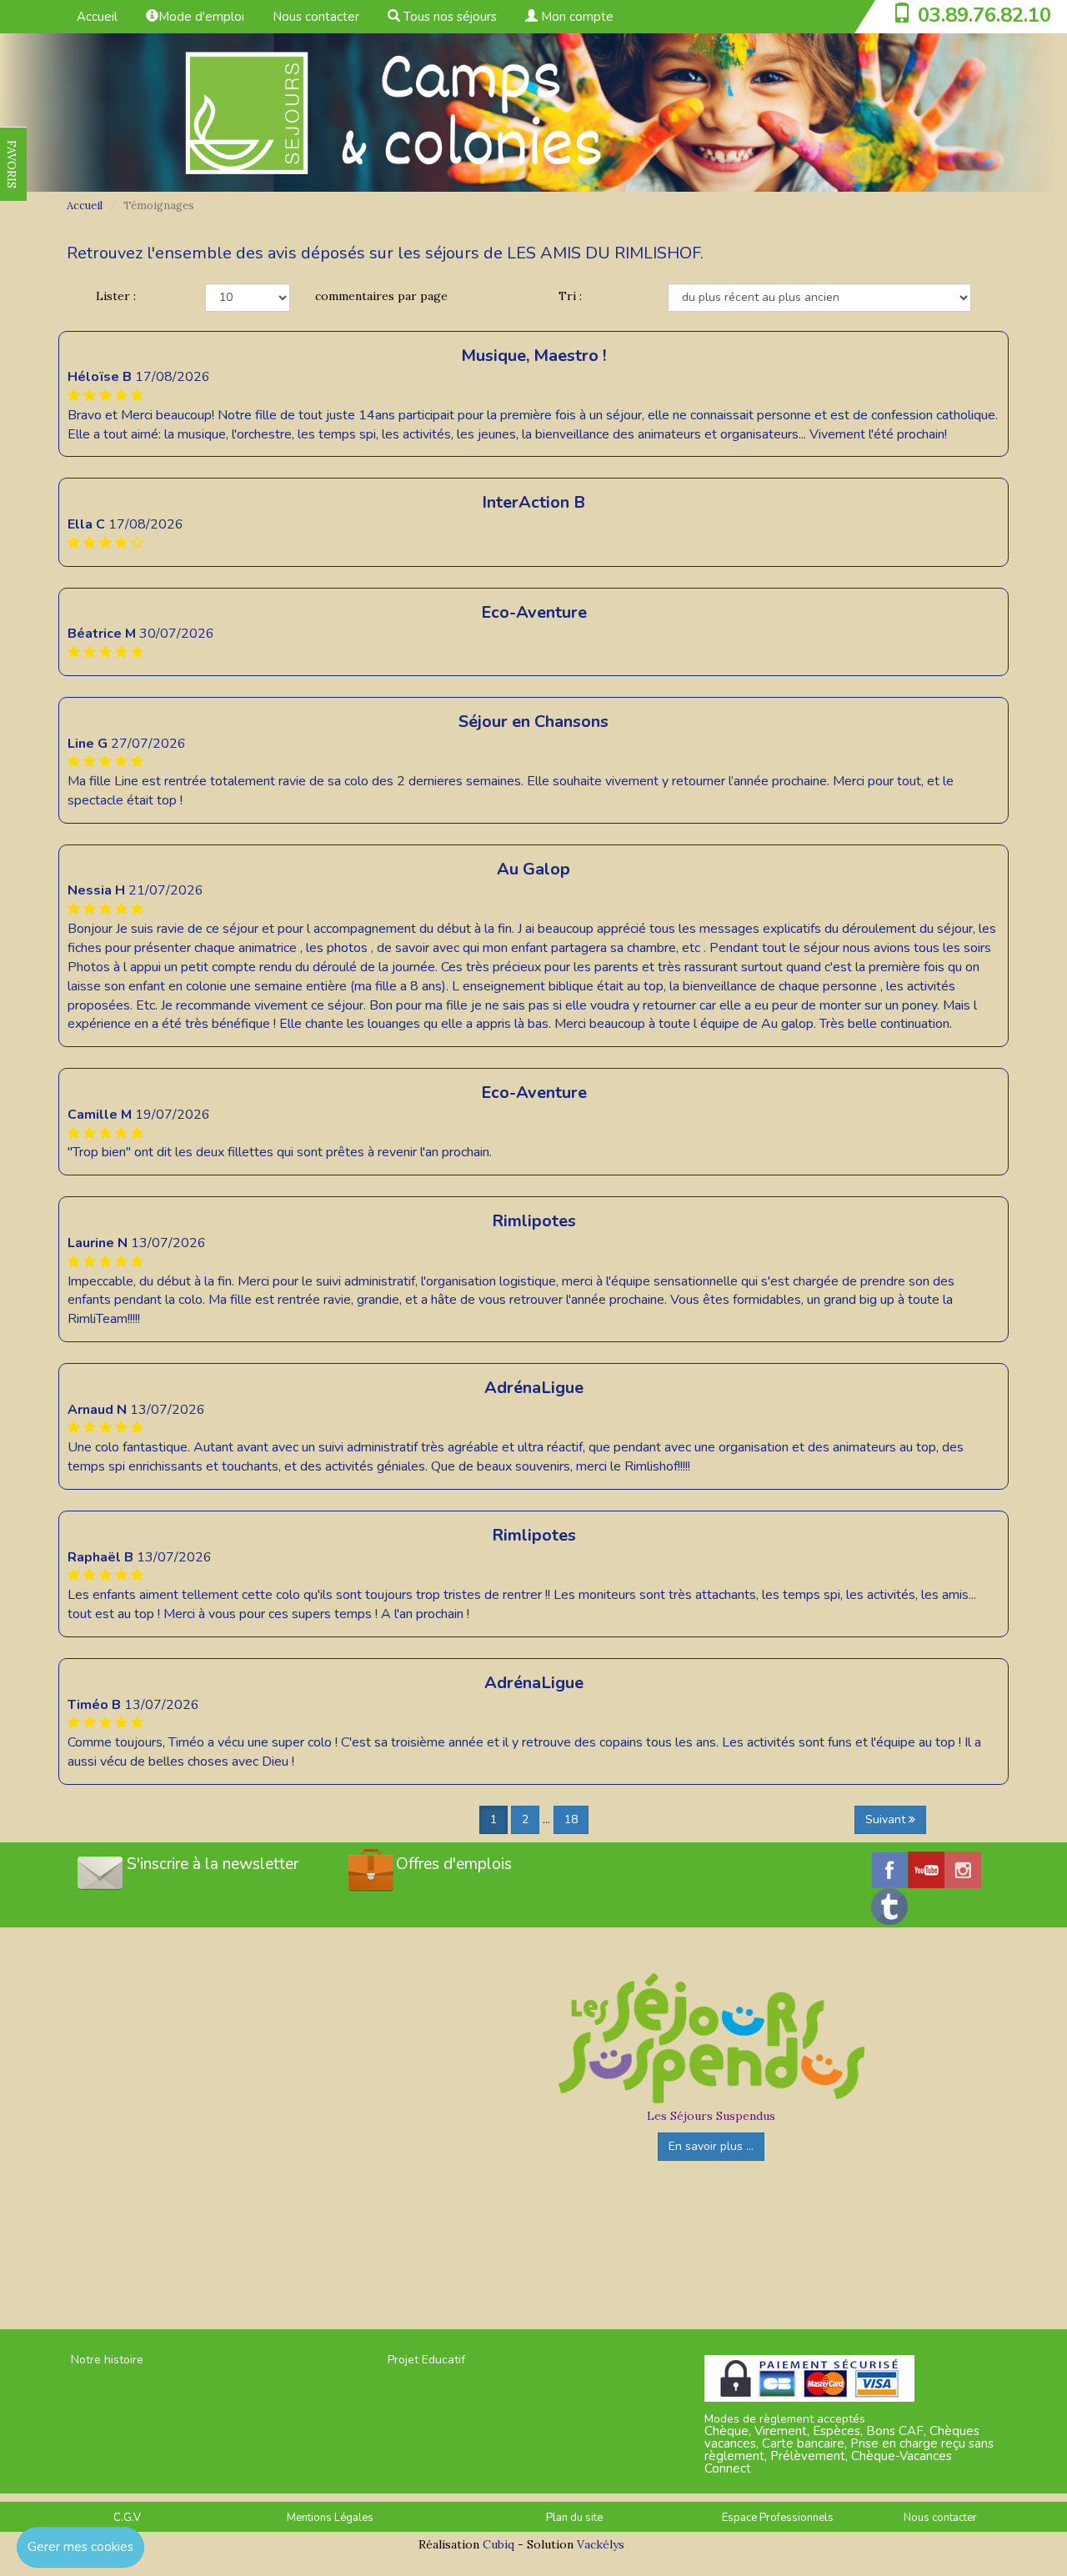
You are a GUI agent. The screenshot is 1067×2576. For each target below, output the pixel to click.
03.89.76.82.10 (984, 15)
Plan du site (574, 2518)
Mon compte (576, 17)
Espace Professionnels (778, 2518)
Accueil (97, 17)
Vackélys (601, 2544)
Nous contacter (316, 17)
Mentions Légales (330, 2518)
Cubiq (498, 2544)
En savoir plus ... (711, 2146)
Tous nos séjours (448, 17)
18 (571, 1819)
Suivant (887, 1819)
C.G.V (127, 2518)
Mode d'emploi (201, 17)
